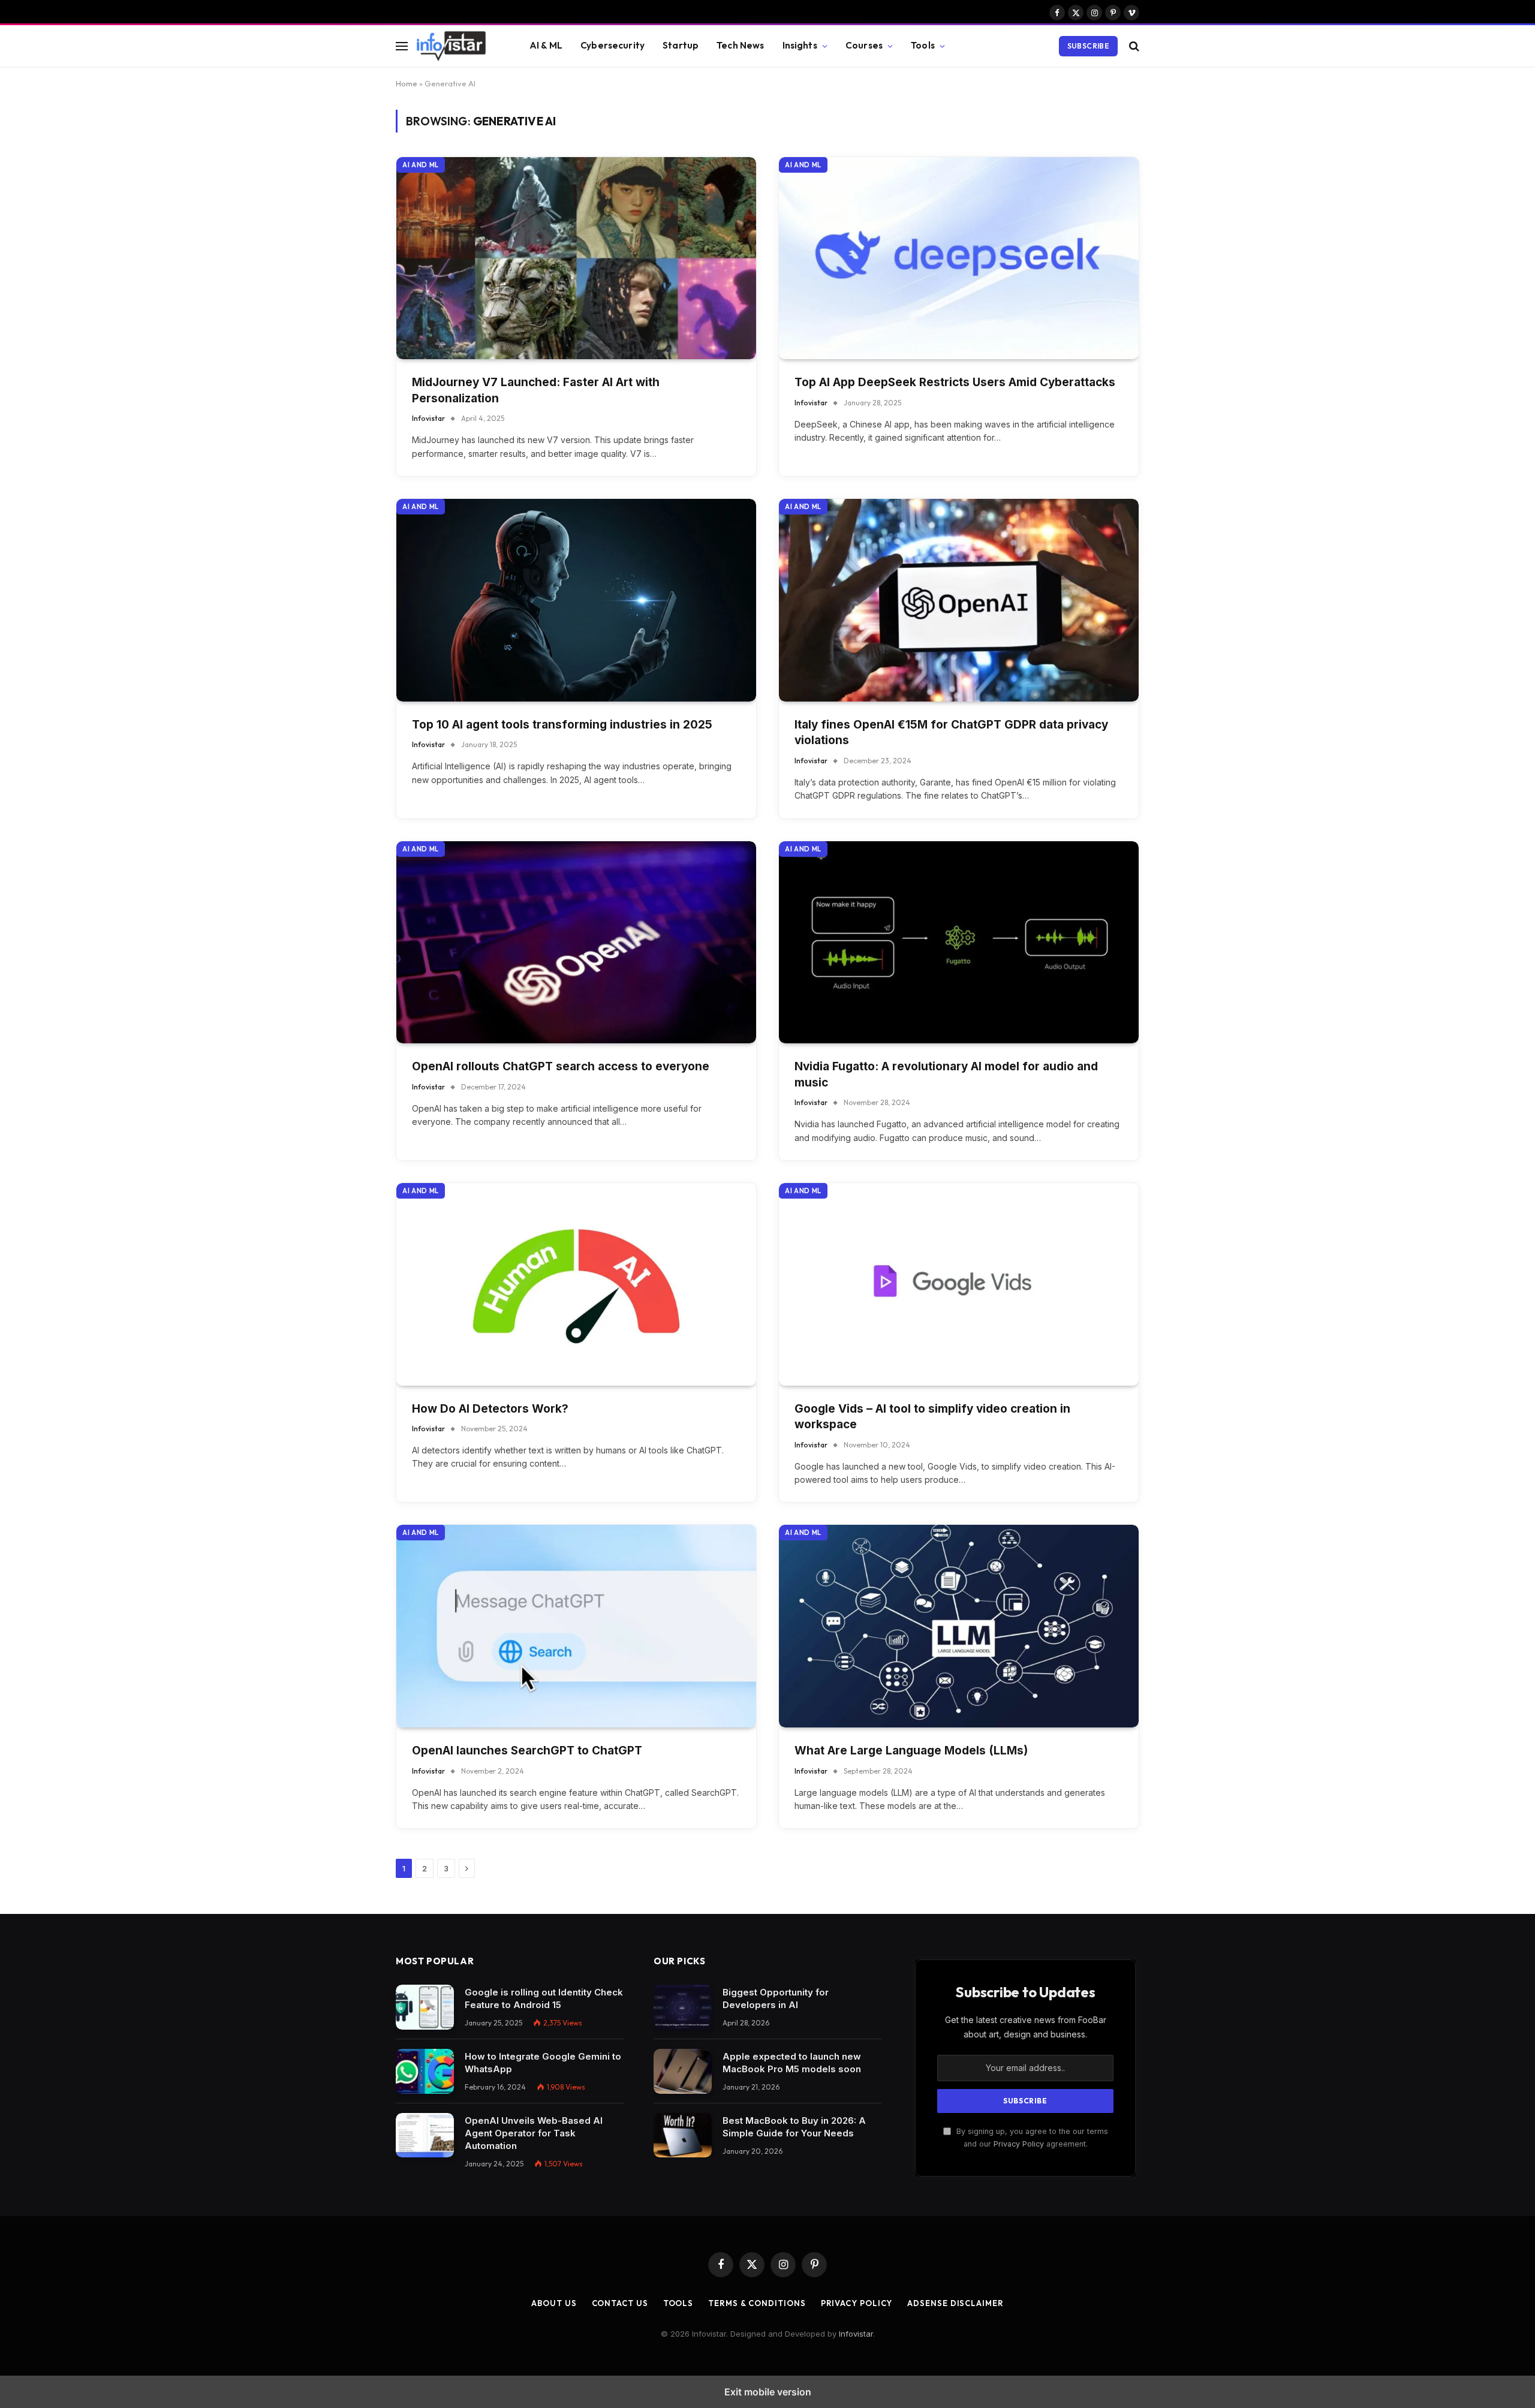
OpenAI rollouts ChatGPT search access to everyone (561, 1066)
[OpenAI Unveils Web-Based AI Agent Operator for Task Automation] (425, 2135)
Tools (923, 45)
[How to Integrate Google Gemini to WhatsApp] (425, 2071)
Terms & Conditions (757, 2303)
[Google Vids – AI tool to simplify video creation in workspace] (959, 1284)
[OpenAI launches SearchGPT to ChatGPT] (576, 1626)
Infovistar (428, 418)
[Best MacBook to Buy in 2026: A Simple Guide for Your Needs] (683, 2135)
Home (407, 83)
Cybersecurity (613, 45)
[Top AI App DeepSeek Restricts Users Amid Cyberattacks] (959, 258)
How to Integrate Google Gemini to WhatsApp (543, 2063)
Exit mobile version (768, 2392)
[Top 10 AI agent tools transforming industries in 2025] (576, 600)
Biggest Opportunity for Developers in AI (776, 1998)
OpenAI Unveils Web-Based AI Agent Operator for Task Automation (534, 2133)
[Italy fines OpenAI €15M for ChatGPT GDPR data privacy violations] (959, 600)
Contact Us (620, 2303)
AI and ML (421, 165)
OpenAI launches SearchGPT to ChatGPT (527, 1751)
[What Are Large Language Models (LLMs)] (959, 1626)
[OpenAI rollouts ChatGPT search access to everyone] (576, 943)
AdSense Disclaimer (955, 2303)
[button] (402, 46)
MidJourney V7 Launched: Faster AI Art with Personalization (536, 390)
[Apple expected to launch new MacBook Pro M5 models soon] (683, 2071)
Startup (681, 45)
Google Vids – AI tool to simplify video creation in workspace (932, 1417)
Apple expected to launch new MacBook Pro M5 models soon (792, 2063)
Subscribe (1088, 46)
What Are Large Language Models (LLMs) (911, 1751)
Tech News (740, 45)
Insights (800, 45)
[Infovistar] (458, 46)
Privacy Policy (1019, 2144)
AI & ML (546, 45)
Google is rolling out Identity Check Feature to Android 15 (544, 1998)
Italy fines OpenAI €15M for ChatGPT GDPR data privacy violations (951, 733)
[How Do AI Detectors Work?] (576, 1284)
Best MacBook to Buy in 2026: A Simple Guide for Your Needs (794, 2127)
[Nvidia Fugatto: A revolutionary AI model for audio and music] (959, 943)
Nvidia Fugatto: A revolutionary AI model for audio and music (946, 1074)
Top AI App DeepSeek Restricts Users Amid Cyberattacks (955, 382)
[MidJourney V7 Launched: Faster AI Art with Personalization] (576, 258)
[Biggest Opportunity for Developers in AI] (683, 2007)
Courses (864, 45)
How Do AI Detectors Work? (490, 1409)
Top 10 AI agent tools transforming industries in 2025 (562, 725)
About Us (554, 2303)
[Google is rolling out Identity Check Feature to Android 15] (425, 2007)
